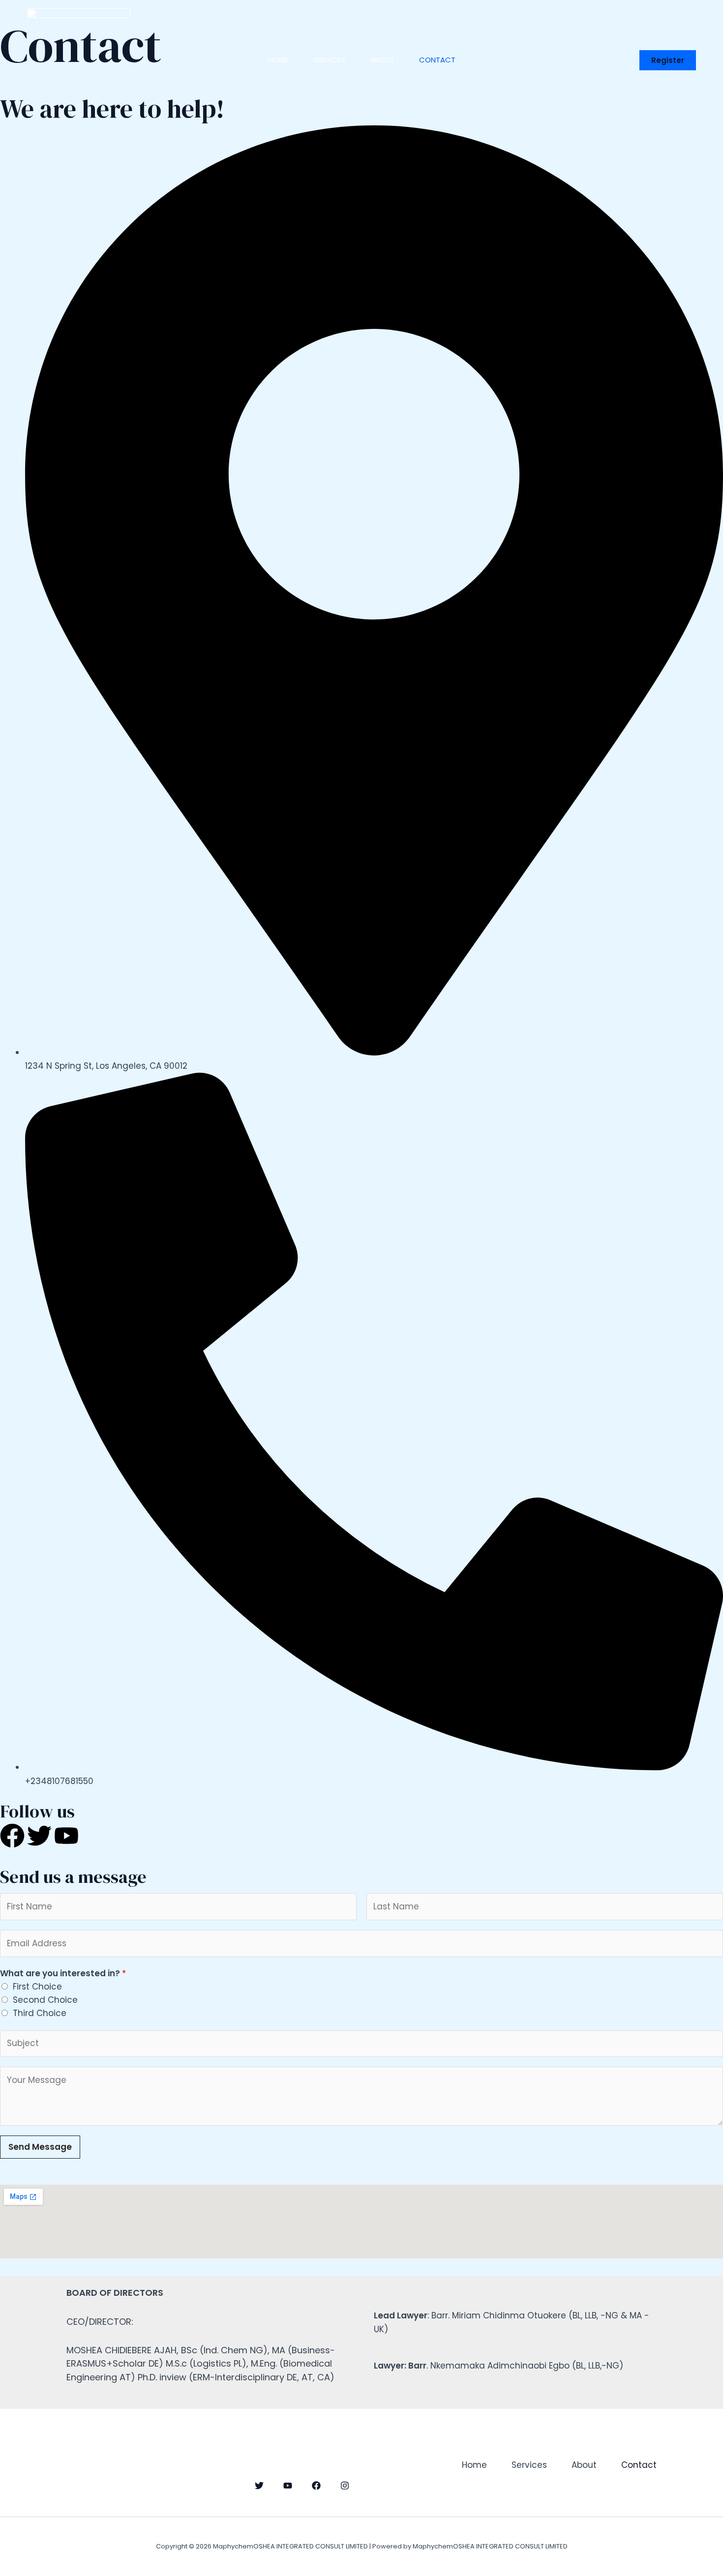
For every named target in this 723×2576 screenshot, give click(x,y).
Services (329, 60)
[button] (668, 60)
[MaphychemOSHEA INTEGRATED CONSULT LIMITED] (79, 59)
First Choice (37, 1987)
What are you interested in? (63, 1973)
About (382, 60)
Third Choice (40, 2013)
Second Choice (45, 2000)
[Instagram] (345, 2486)
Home (278, 60)
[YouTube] (288, 2486)
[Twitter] (259, 2486)
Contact (437, 60)
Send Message (40, 2147)
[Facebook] (316, 2486)
